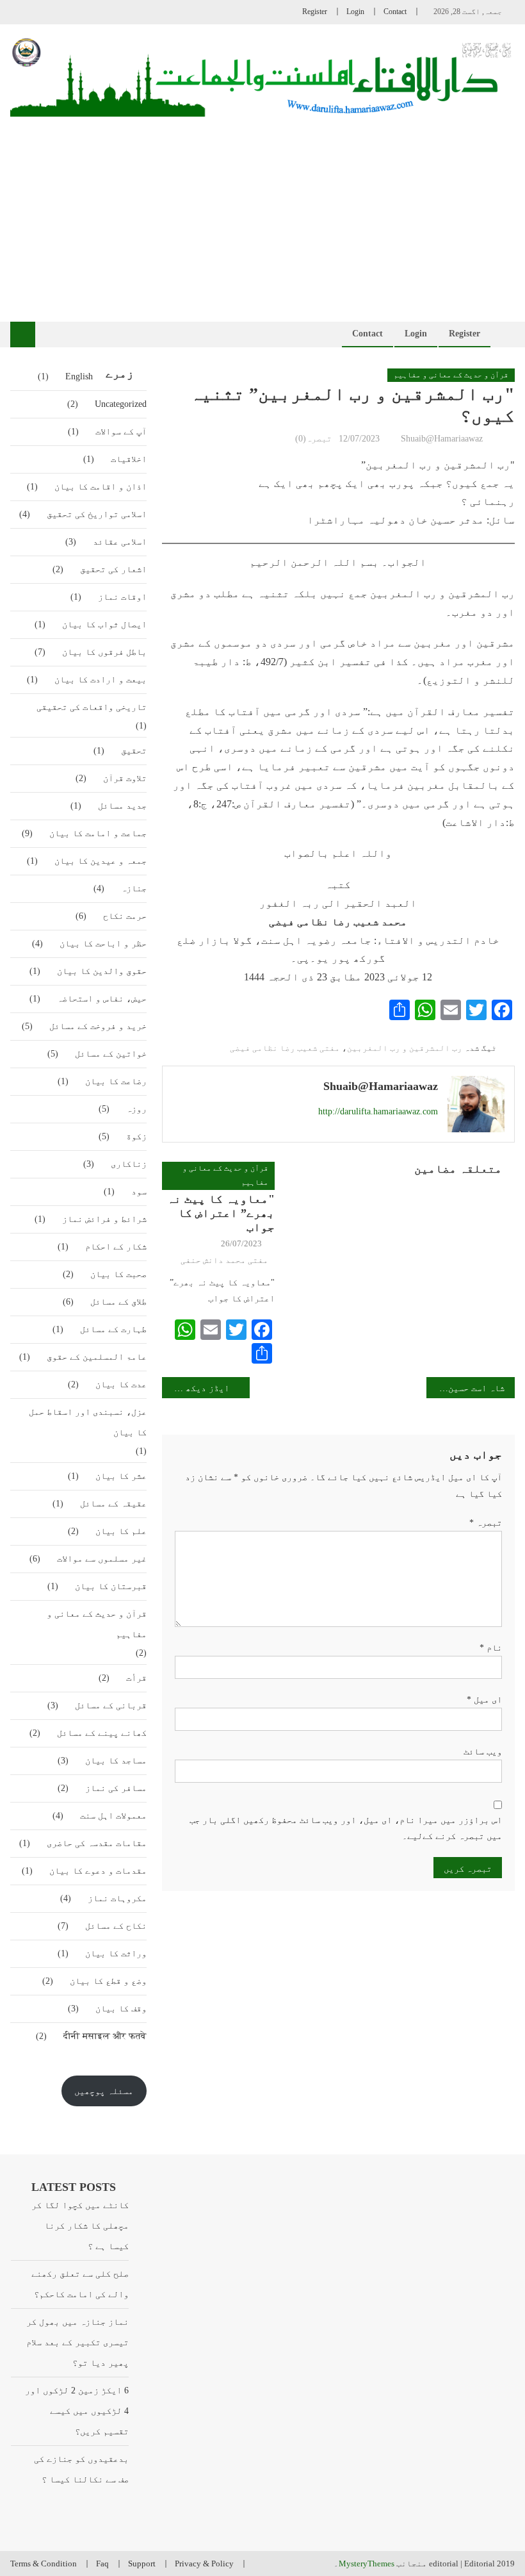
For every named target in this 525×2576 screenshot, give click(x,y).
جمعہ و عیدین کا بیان (101, 861)
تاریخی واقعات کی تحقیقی (92, 707)
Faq (102, 2564)
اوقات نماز (122, 597)
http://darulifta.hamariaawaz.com (378, 1111)
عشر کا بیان (121, 1476)
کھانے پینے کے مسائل (102, 1733)
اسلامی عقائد (120, 542)
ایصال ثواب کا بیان (104, 624)
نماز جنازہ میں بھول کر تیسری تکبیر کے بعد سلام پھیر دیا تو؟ (77, 2342)
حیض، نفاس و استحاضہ (102, 999)
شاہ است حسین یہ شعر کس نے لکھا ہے (465, 1388)
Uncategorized (121, 404)
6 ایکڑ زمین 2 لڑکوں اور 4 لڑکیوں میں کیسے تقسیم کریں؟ (77, 2411)
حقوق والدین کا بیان (102, 971)
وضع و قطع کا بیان (108, 1981)
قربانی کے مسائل (111, 1705)
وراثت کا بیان (116, 1953)
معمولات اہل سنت (113, 1816)
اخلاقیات (129, 459)
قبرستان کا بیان (111, 1586)
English (79, 376)
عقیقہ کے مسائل (113, 1504)
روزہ (136, 1109)
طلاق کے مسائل (118, 1302)
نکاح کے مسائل (116, 1926)
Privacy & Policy (204, 2564)
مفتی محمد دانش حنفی (224, 1260)
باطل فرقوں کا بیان (104, 652)
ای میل (484, 1700)
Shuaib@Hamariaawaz (442, 439)
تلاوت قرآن (125, 778)
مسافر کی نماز (116, 1788)
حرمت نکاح (125, 916)
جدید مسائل (122, 806)
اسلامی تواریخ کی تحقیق (97, 514)
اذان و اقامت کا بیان (101, 487)
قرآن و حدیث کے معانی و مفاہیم (451, 375)
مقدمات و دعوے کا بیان (98, 1871)
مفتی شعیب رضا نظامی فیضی (285, 1048)
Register (315, 12)
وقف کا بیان (121, 2009)
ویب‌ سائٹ (483, 1752)
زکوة (136, 1136)
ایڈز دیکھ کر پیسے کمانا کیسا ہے (196, 1388)
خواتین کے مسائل (111, 1054)
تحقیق (134, 751)
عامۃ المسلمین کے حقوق (97, 1357)
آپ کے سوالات (121, 432)
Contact (395, 12)
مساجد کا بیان (116, 1761)
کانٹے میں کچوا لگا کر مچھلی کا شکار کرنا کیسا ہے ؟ (80, 2226)
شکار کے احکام (116, 1247)
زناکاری (129, 1164)
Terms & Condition (44, 2564)
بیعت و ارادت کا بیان (101, 680)
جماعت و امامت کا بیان (98, 833)
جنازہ (134, 888)
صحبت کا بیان (118, 1274)
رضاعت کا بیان (116, 1081)
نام (491, 1648)
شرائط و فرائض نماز (104, 1219)
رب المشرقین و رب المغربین (405, 1048)
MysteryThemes (367, 2564)
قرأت (136, 1678)
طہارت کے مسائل (113, 1329)
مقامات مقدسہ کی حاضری (97, 1843)
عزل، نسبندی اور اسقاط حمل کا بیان (88, 1422)
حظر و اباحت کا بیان (103, 944)
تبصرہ (486, 1523)
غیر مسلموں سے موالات (102, 1559)
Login (355, 12)
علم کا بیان (121, 1531)
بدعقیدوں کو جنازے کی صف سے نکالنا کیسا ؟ (81, 2469)
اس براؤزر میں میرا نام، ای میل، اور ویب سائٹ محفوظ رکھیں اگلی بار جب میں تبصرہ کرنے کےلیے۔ (346, 1828)
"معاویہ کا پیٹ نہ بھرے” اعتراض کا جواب (221, 1213)
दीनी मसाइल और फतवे (105, 2036)
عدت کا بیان (121, 1384)
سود (139, 1192)
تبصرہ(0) (313, 439)
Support (142, 2564)
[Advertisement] (263, 213)
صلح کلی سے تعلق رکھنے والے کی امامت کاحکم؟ (80, 2284)
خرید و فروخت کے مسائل (98, 1026)
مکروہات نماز (117, 1898)
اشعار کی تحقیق (113, 569)
